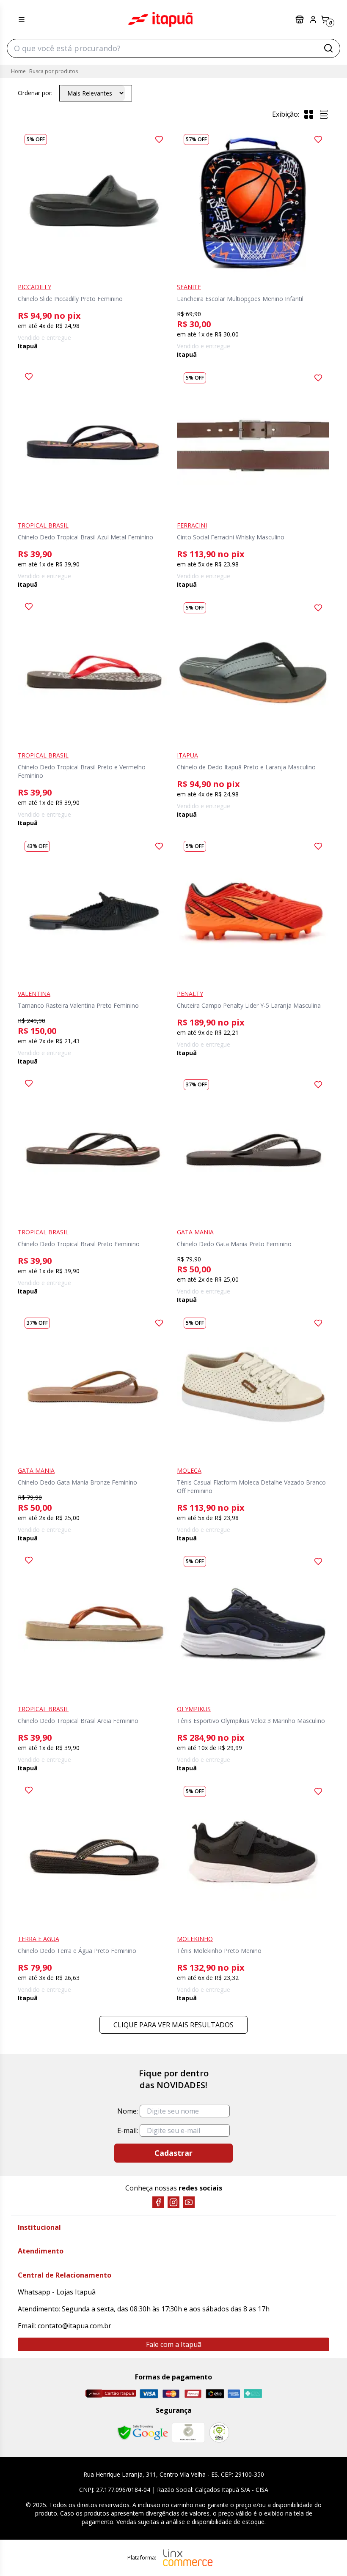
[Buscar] (328, 48)
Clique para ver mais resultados (173, 2025)
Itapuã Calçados (160, 19)
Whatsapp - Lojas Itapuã (57, 2292)
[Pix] (253, 2393)
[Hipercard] (193, 2394)
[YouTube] (189, 2202)
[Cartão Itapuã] (111, 2393)
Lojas (300, 19)
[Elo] (215, 2394)
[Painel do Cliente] (313, 19)
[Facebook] (158, 2202)
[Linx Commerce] (188, 2558)
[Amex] (234, 2394)
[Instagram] (173, 2202)
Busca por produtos (54, 71)
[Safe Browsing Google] (143, 2433)
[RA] (219, 2432)
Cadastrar (173, 2153)
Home (18, 71)
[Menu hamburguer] (22, 19)
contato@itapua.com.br (74, 2326)
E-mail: (128, 2130)
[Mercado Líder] (188, 2433)
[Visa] (149, 2394)
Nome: (128, 2111)
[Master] (171, 2394)
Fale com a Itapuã (174, 2344)
